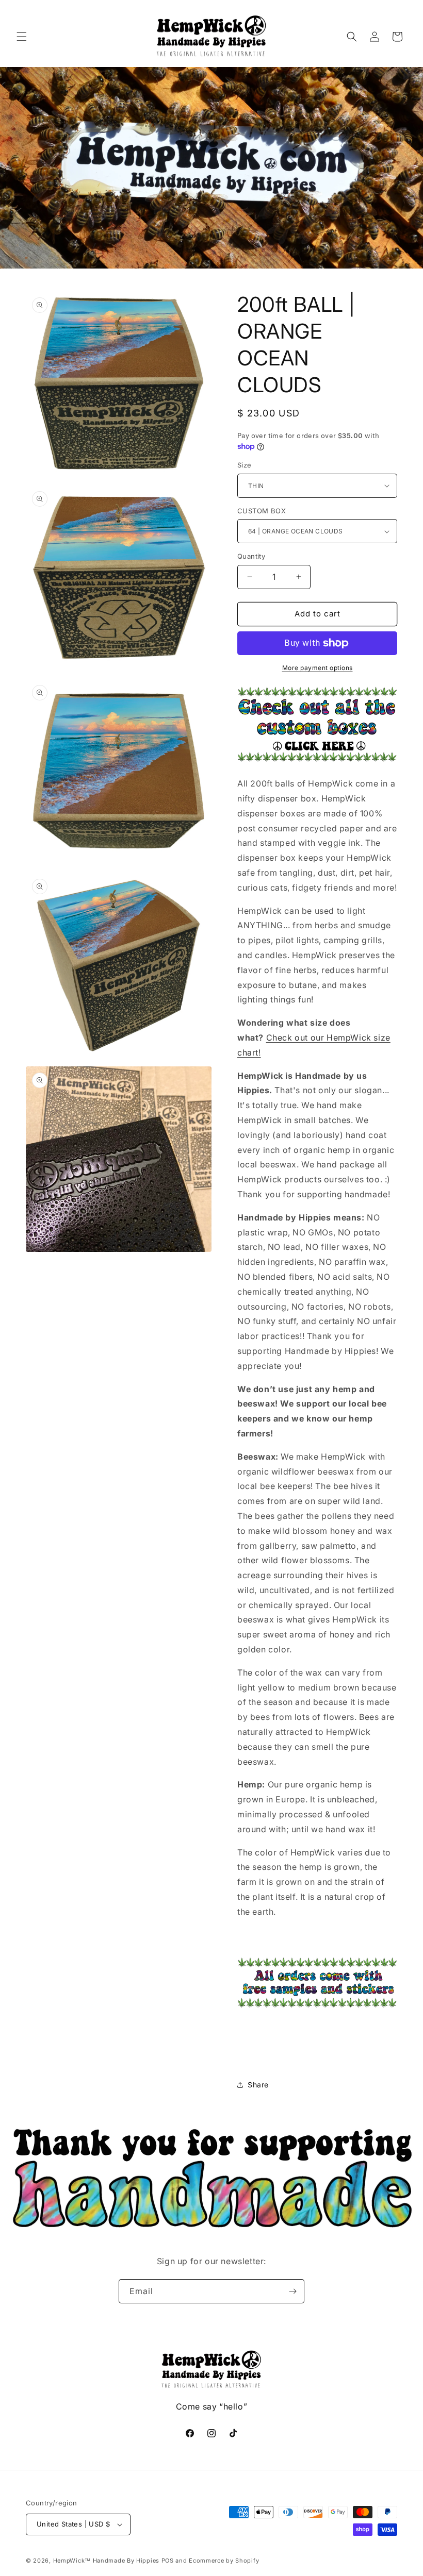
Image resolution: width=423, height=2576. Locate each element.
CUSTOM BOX (262, 511)
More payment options (318, 668)
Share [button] (258, 2085)
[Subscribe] (292, 2291)
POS (168, 2561)
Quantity (251, 556)
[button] (22, 37)
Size (245, 465)
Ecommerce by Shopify (224, 2561)
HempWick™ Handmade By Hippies (106, 2561)
